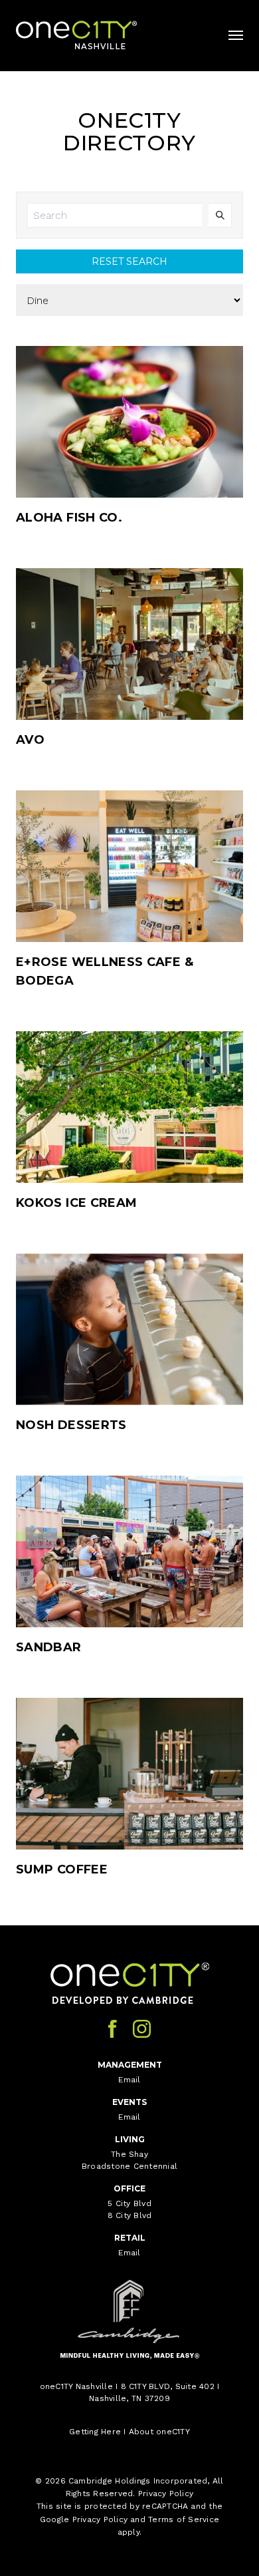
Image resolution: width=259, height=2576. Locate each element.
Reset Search (129, 261)
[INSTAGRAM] (142, 2029)
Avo (30, 740)
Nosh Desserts (71, 1425)
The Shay (129, 2154)
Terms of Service (184, 2519)
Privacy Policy (166, 2494)
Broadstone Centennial (129, 2166)
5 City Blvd (129, 2203)
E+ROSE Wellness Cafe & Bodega (105, 971)
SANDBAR (49, 1647)
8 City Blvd (130, 2215)
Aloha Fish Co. (69, 518)
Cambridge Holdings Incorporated (138, 2481)
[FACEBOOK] (113, 2029)
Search (220, 215)
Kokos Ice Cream (76, 1203)
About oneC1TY (159, 2432)
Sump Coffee (62, 1869)
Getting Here (95, 2432)
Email (129, 2080)
